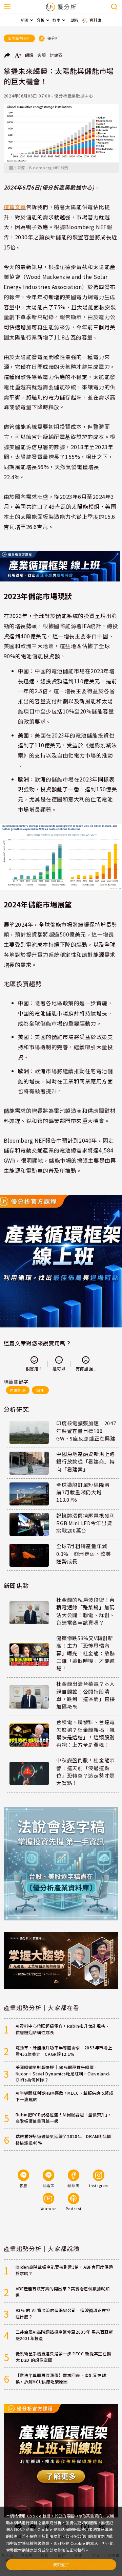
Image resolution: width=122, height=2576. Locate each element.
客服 (42, 55)
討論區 (56, 55)
